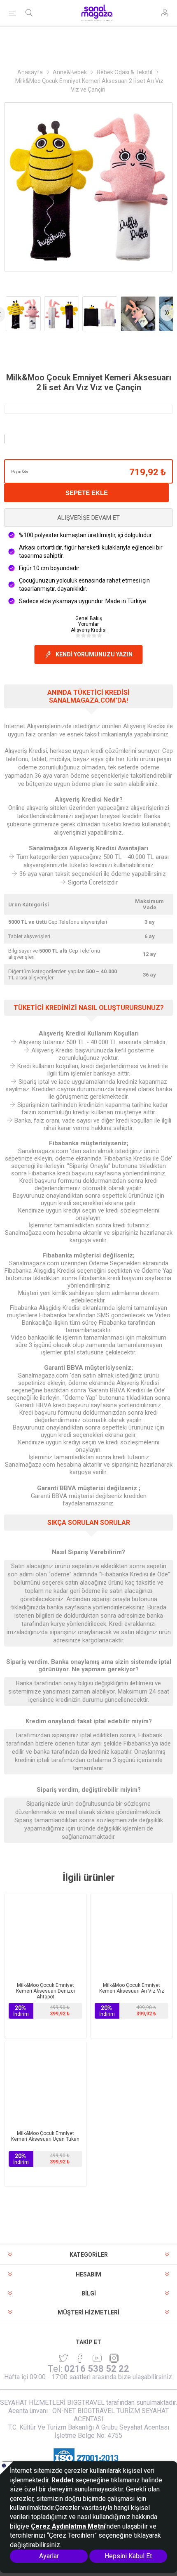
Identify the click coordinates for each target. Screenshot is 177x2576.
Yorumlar (88, 624)
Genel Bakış (89, 618)
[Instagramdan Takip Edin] (97, 2358)
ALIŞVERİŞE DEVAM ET (88, 518)
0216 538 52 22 (97, 2369)
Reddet (63, 2480)
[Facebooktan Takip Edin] (80, 2358)
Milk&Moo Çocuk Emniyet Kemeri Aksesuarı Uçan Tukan (45, 2136)
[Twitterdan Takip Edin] (63, 2358)
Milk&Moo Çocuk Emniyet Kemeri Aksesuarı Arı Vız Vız (132, 1988)
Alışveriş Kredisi (89, 630)
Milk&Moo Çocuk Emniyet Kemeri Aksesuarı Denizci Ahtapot (45, 1991)
